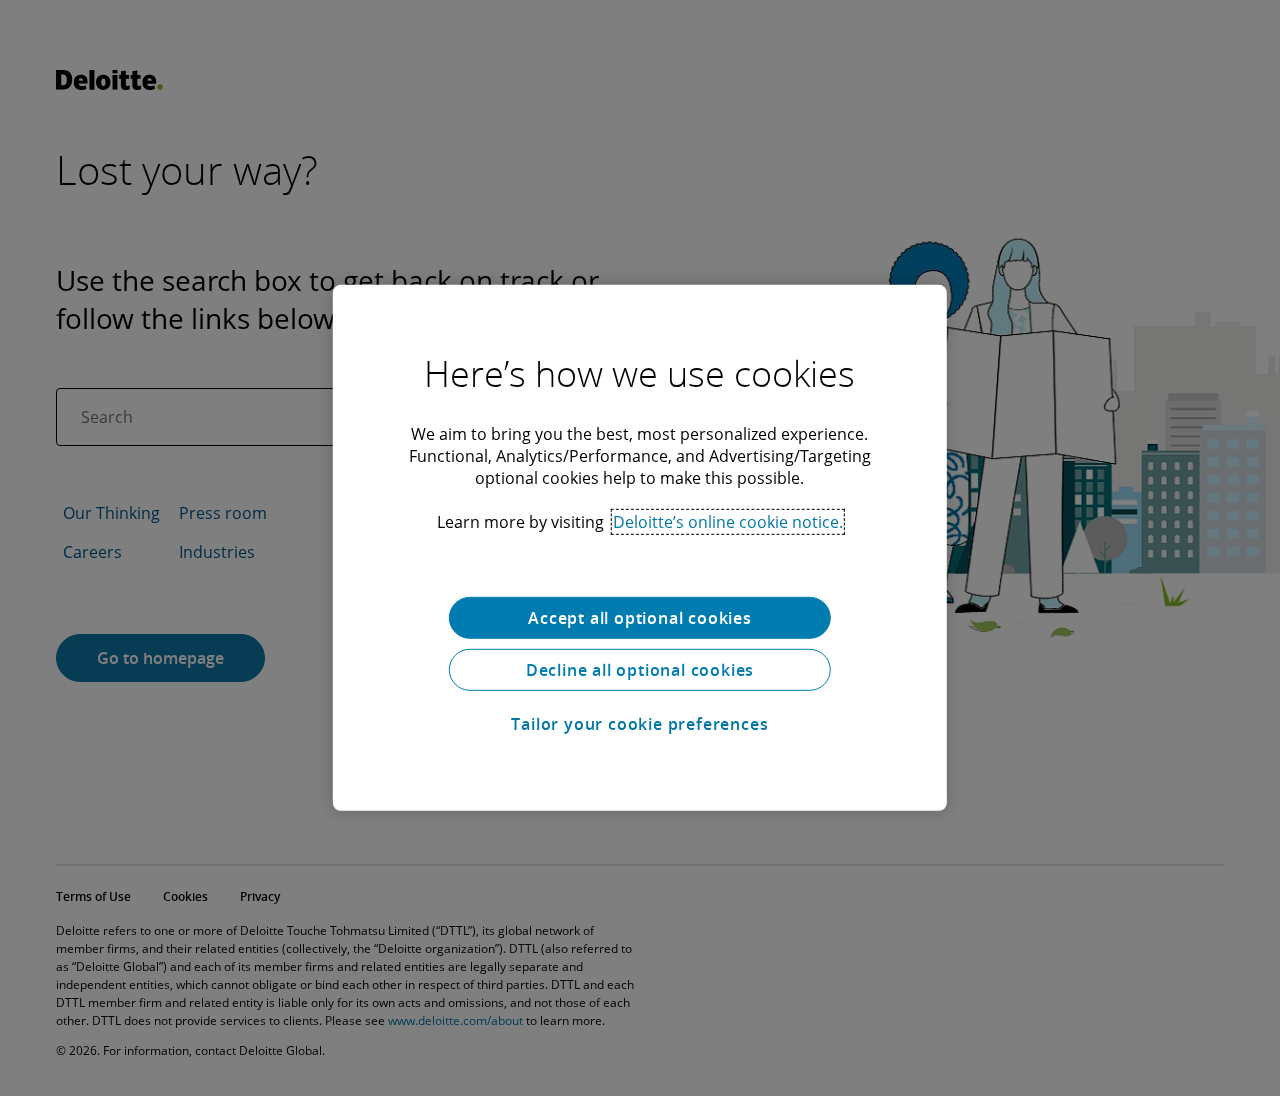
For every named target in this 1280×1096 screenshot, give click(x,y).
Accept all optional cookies (640, 618)
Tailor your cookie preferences (639, 724)
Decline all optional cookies (640, 670)
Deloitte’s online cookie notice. (728, 522)
